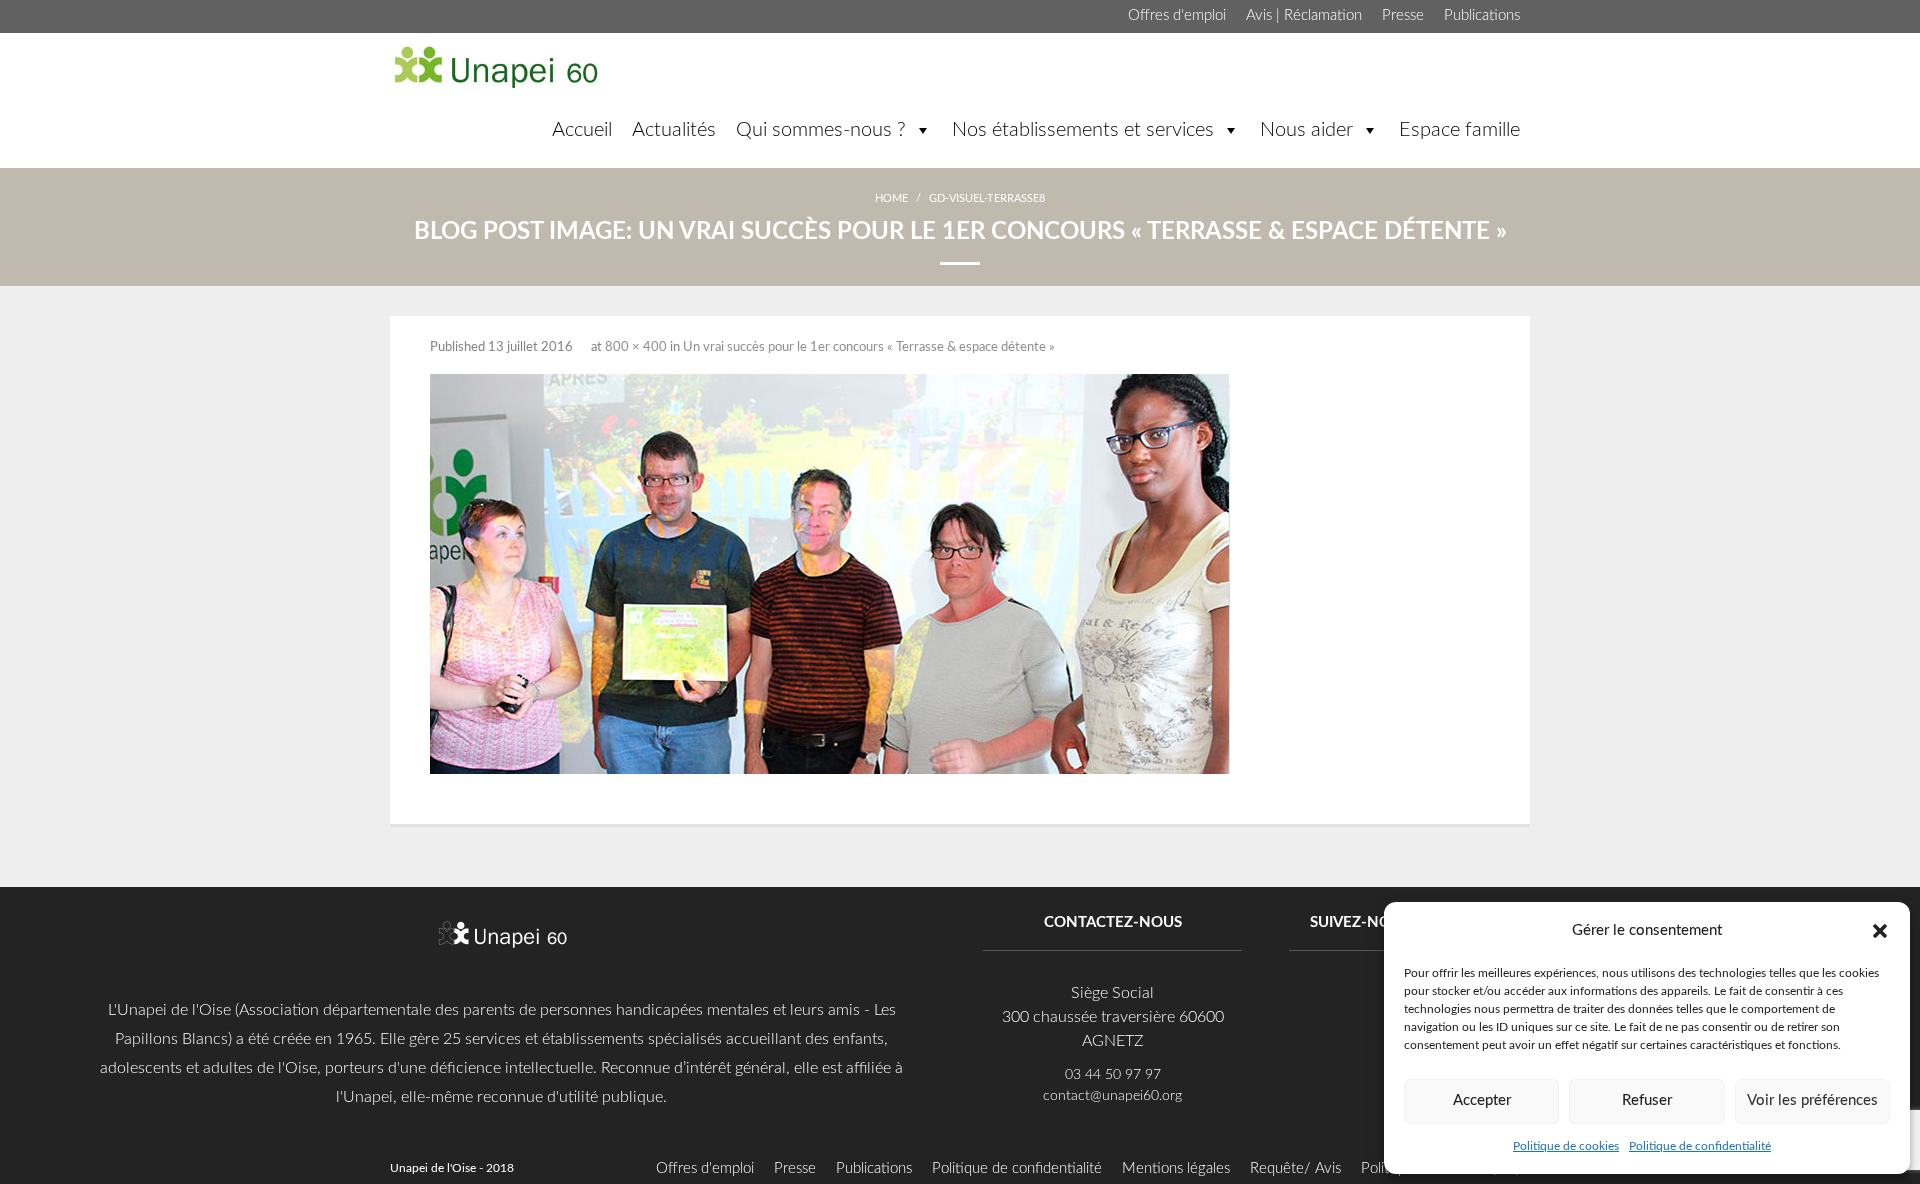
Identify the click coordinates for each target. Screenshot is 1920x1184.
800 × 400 (636, 347)
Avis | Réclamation (1304, 15)
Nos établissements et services (1083, 130)
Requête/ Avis (1295, 1168)
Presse (1403, 15)
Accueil (582, 130)
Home (891, 198)
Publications (1482, 15)
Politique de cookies (1566, 1146)
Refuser (1647, 1100)
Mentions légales (1176, 1168)
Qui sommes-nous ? (821, 130)
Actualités (674, 130)
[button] (1880, 930)
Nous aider (1306, 130)
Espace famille (1459, 130)
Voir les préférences (1812, 1100)
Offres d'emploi (1177, 15)
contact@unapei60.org (1112, 1096)
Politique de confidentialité (1700, 1146)
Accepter (1482, 1100)
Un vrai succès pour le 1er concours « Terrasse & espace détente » (869, 347)
